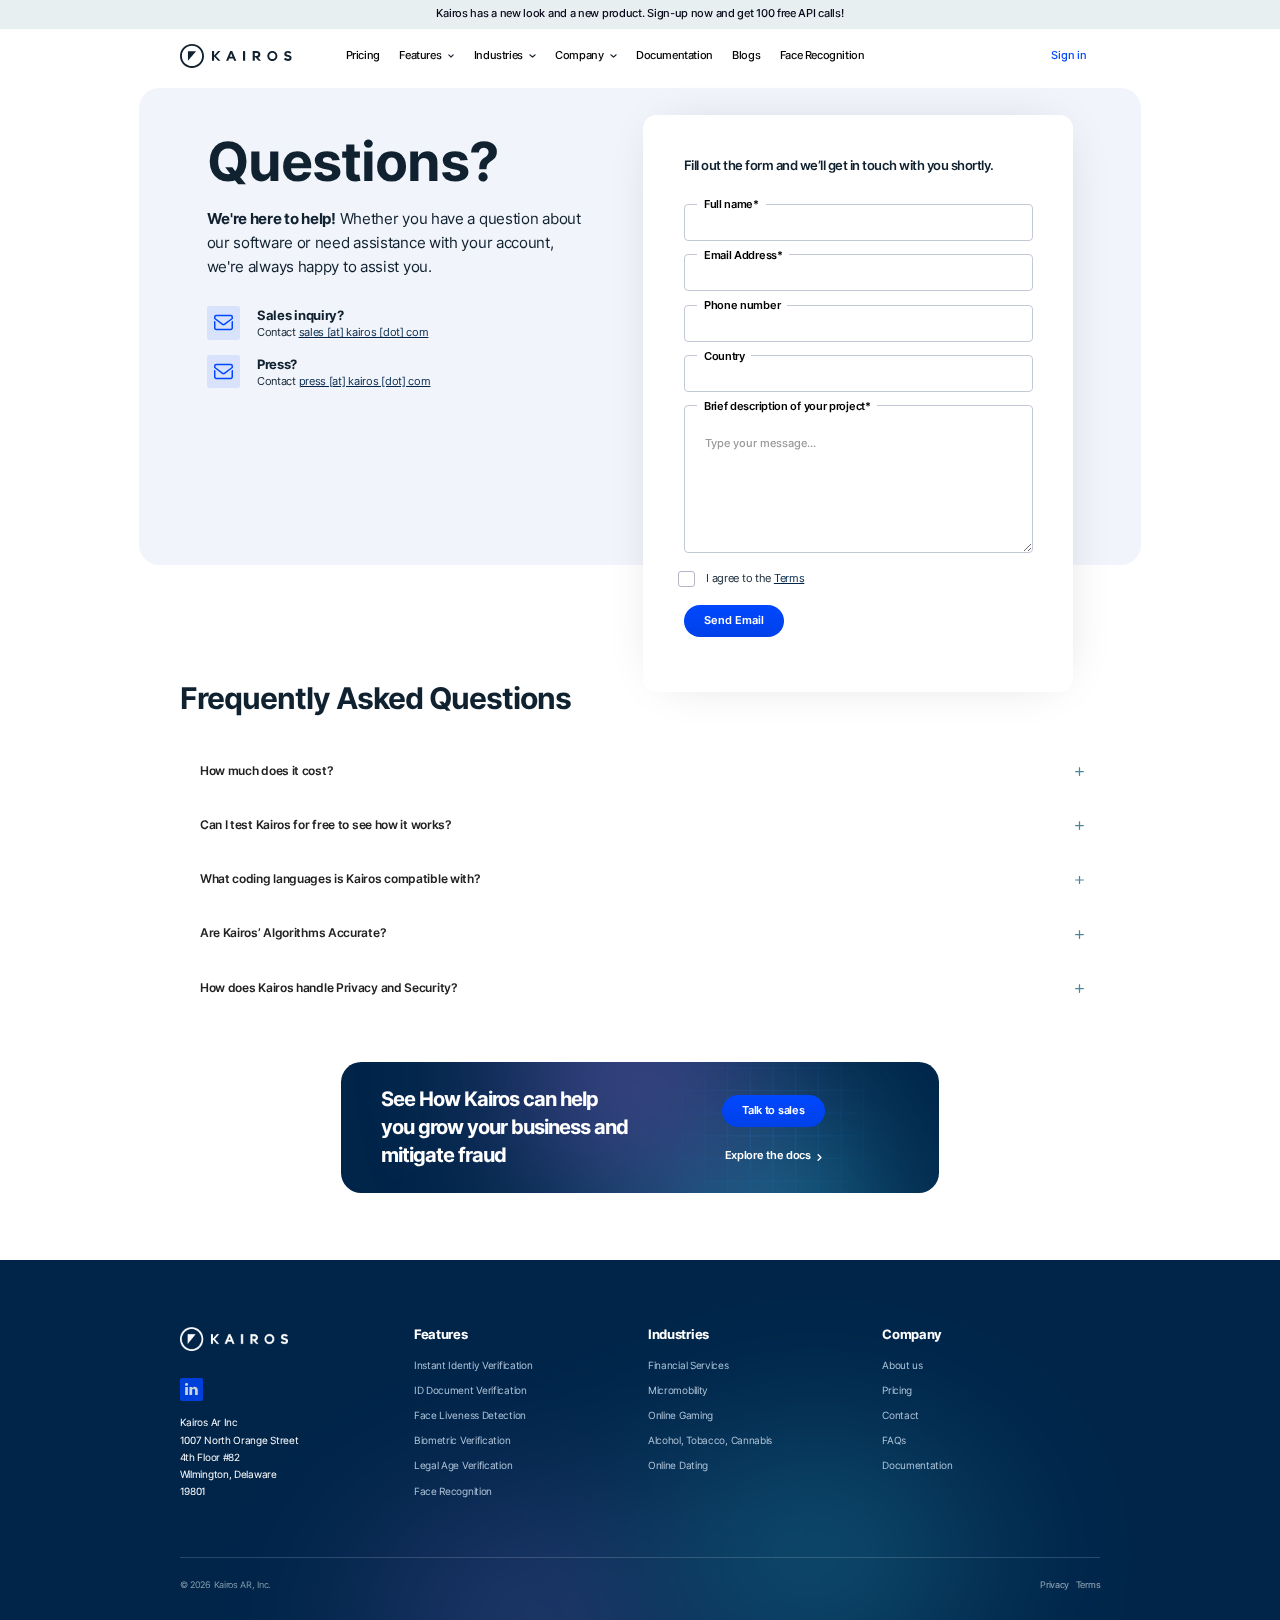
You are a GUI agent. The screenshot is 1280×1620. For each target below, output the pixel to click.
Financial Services (688, 1365)
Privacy (1054, 1585)
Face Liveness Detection (470, 1415)
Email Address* (743, 255)
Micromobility (678, 1390)
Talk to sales (773, 1110)
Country (724, 356)
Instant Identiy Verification (473, 1365)
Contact (900, 1415)
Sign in (1069, 55)
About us (902, 1365)
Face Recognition (822, 55)
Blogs (746, 55)
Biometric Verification (462, 1440)
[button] (426, 56)
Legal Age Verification (463, 1465)
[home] (236, 56)
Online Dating (678, 1465)
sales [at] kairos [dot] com (364, 332)
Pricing (363, 55)
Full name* (731, 204)
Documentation (674, 55)
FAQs (894, 1440)
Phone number (742, 305)
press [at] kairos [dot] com (365, 381)
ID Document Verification (470, 1390)
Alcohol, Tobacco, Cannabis (710, 1440)
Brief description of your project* (787, 406)
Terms (789, 578)
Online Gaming (680, 1415)
